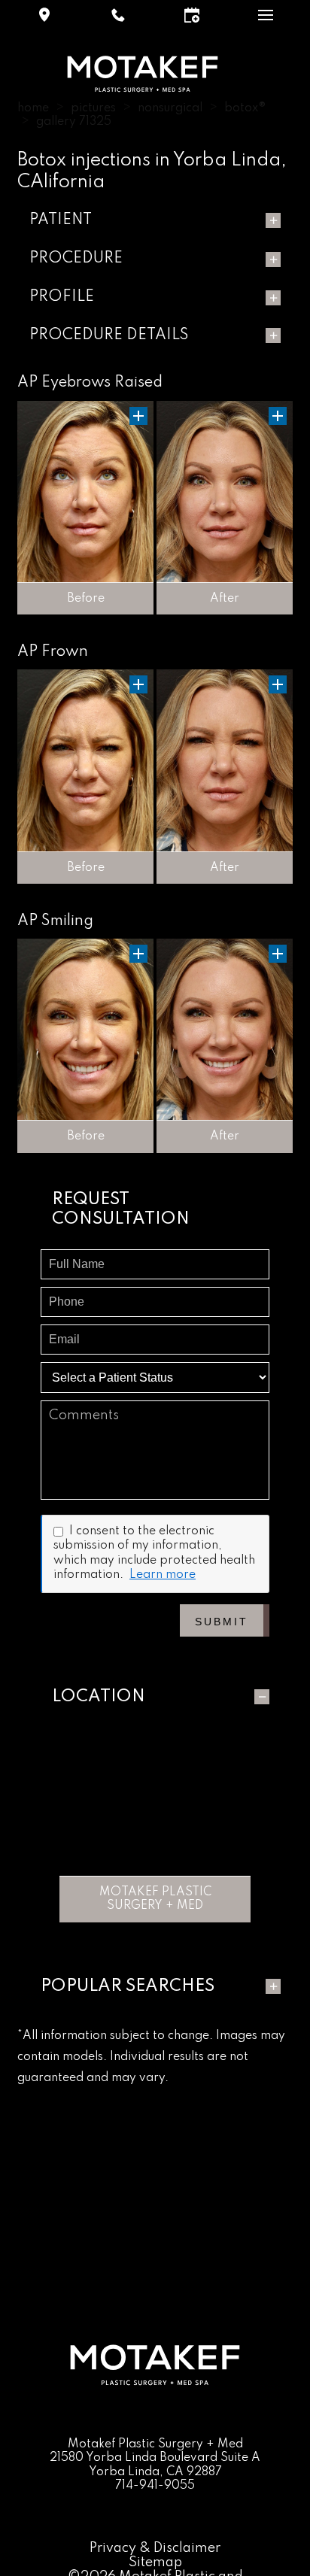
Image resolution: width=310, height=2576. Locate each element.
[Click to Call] (118, 15)
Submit (222, 1622)
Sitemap (155, 2562)
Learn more (163, 1575)
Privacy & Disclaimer (155, 2548)
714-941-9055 (155, 2486)
